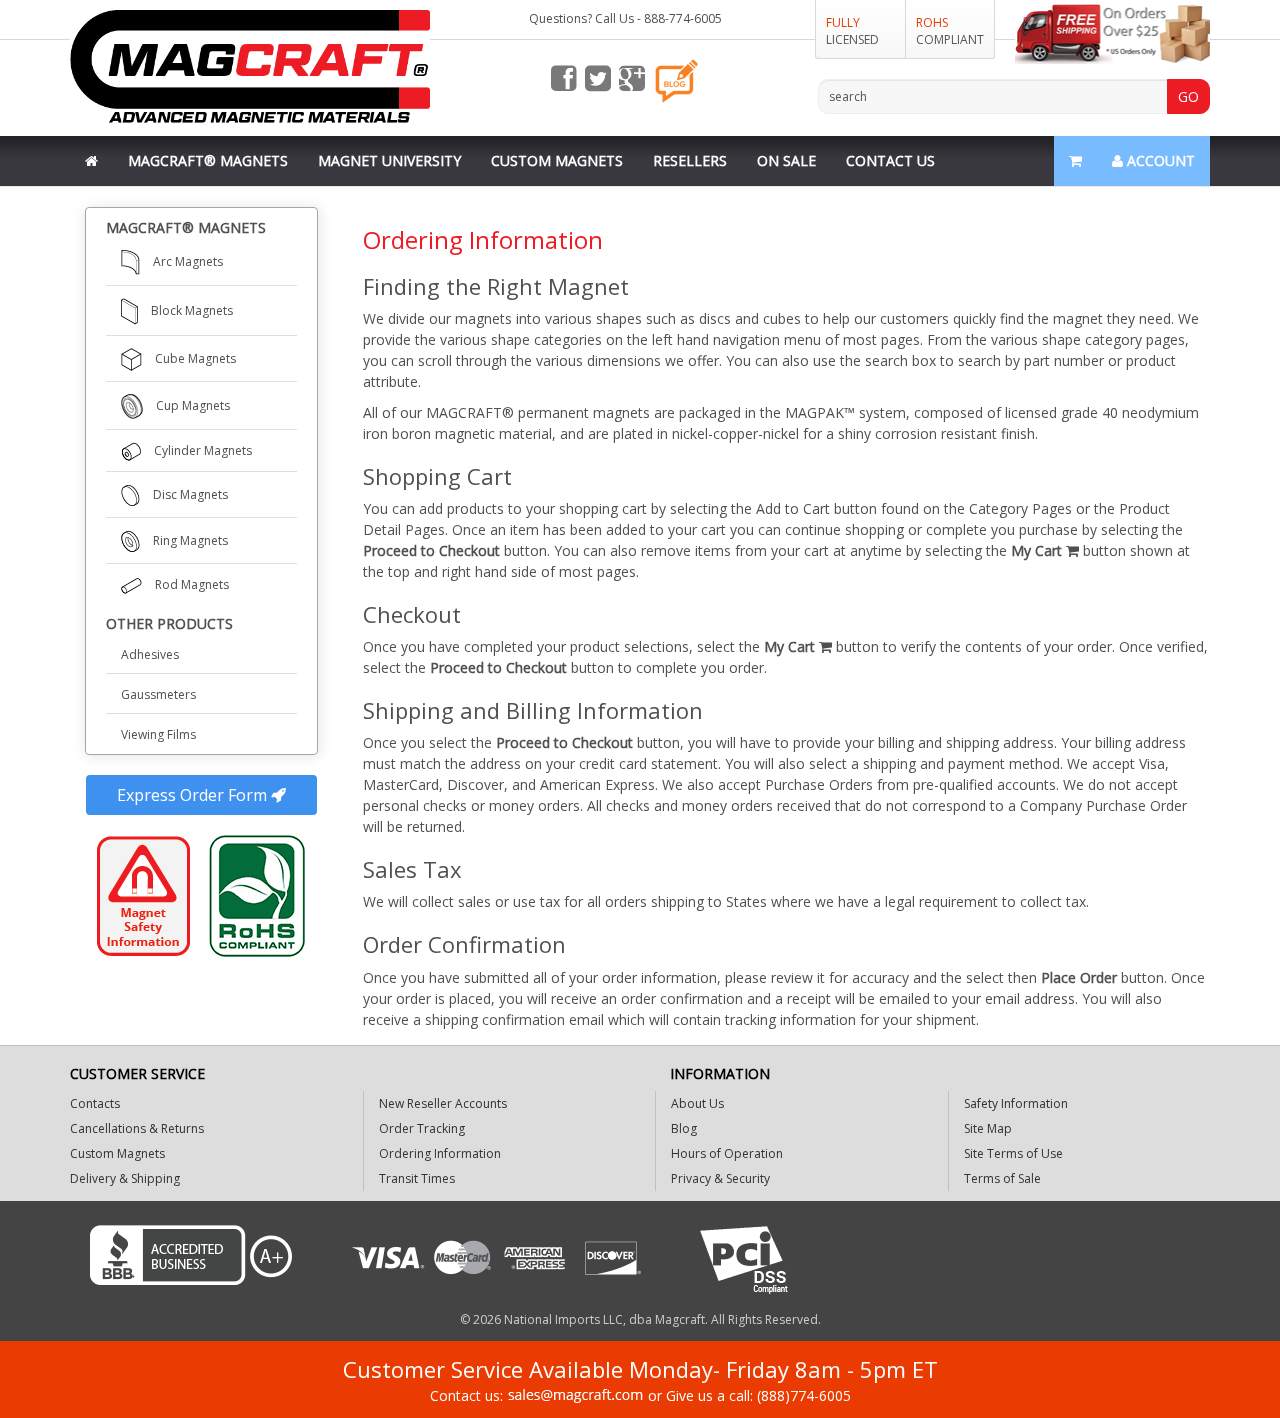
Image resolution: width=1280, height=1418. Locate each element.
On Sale (786, 160)
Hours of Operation (727, 1153)
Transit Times (417, 1178)
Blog (684, 1128)
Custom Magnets (557, 160)
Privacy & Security (720, 1178)
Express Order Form (194, 795)
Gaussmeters (158, 694)
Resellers (690, 160)
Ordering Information (440, 1153)
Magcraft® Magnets (208, 160)
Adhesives (150, 654)
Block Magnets (192, 310)
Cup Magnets (193, 405)
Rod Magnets (192, 584)
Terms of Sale (1002, 1178)
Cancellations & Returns (137, 1128)
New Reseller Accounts (443, 1103)
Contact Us (890, 160)
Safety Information (1016, 1103)
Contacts (95, 1103)
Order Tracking (422, 1128)
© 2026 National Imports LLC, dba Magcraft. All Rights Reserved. (640, 1319)
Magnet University (389, 160)
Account (1159, 160)
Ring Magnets (190, 540)
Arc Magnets (188, 261)
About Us (697, 1103)
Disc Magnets (190, 494)
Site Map (988, 1128)
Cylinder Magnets (203, 450)
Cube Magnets (195, 358)
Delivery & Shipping (125, 1178)
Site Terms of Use (1013, 1153)
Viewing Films (158, 734)
